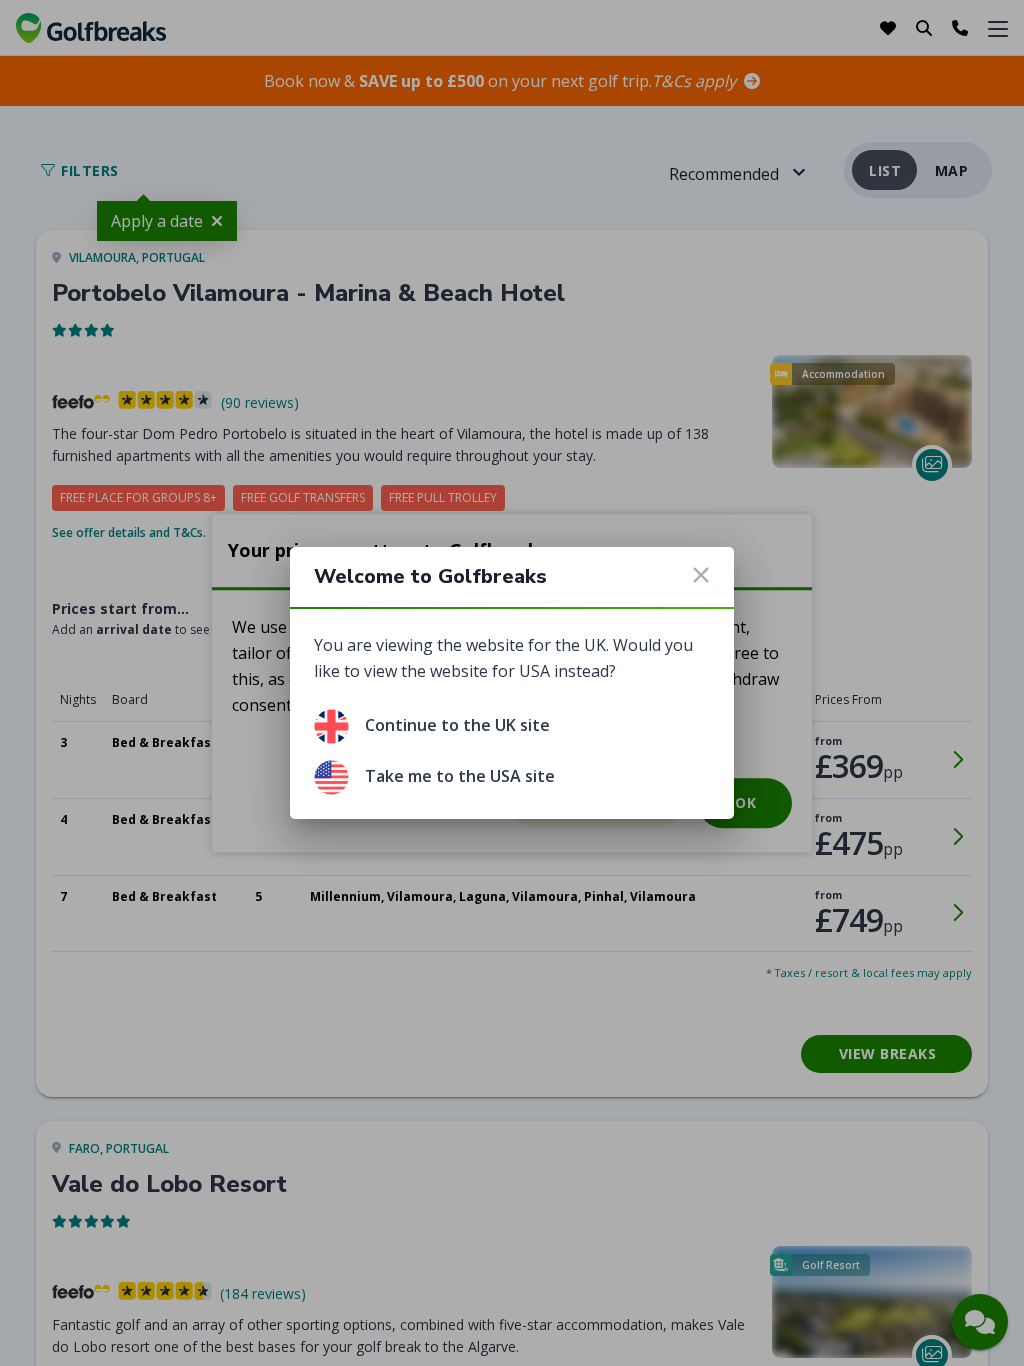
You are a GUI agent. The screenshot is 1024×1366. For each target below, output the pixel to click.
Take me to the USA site (460, 776)
